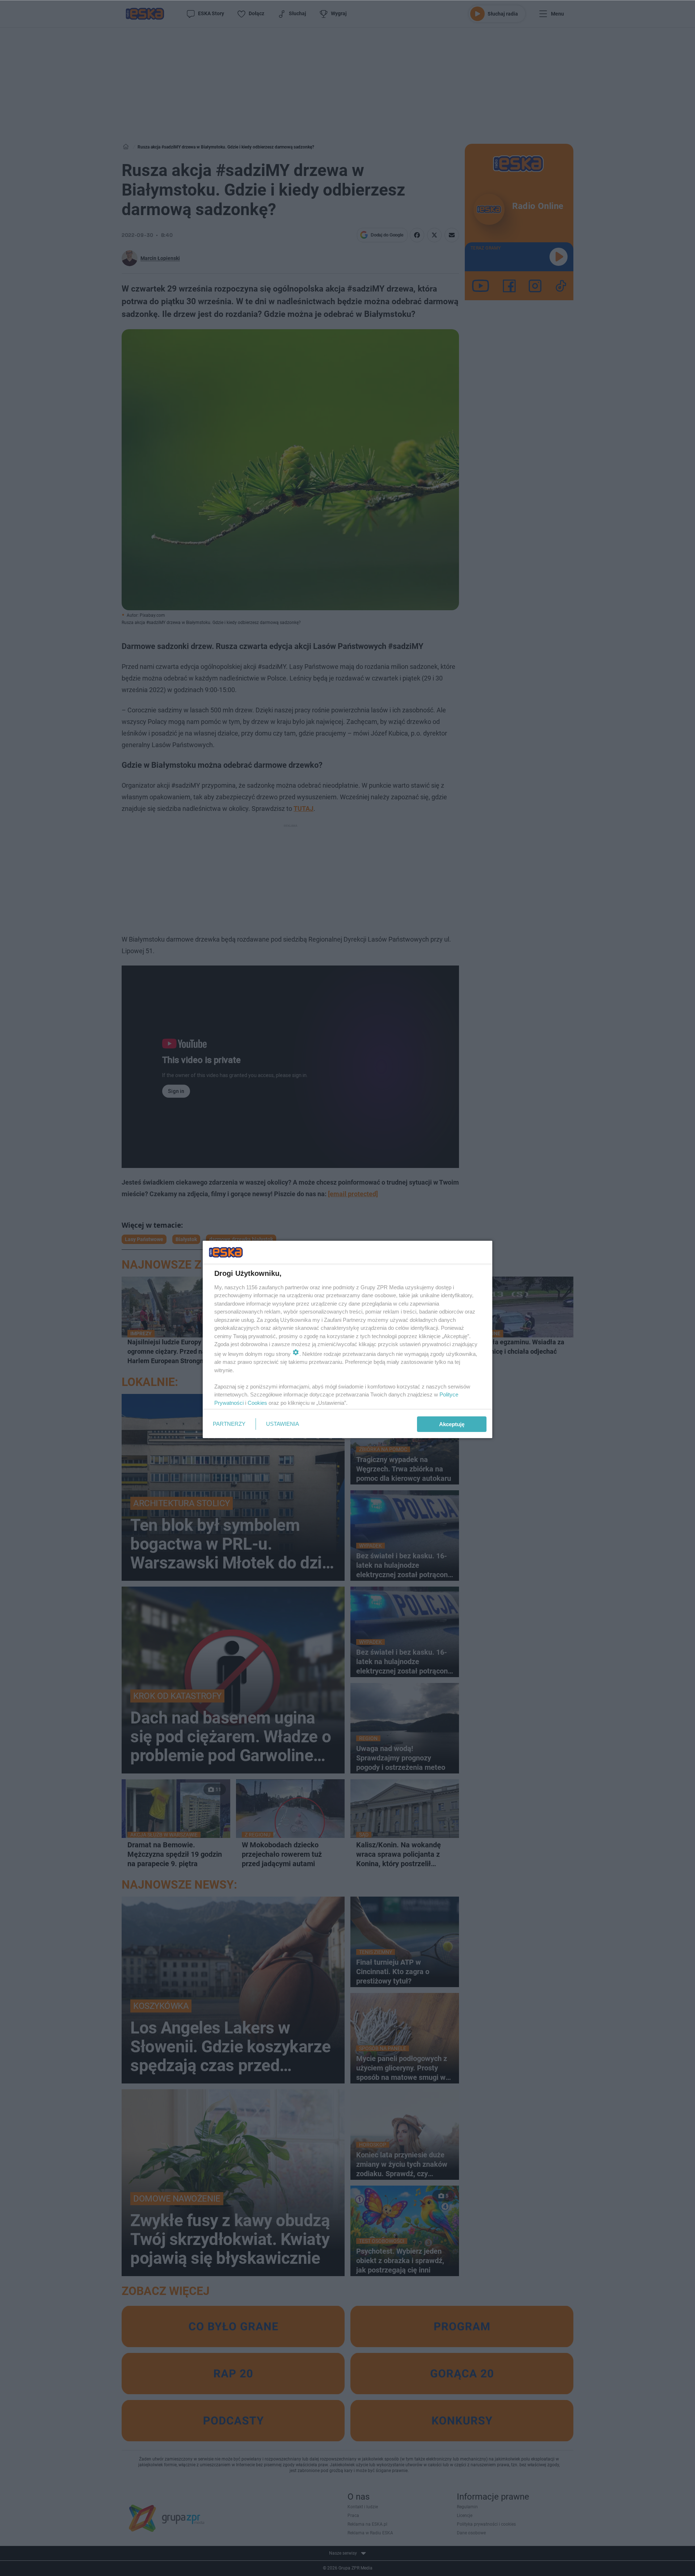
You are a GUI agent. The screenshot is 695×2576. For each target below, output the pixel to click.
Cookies (257, 1403)
